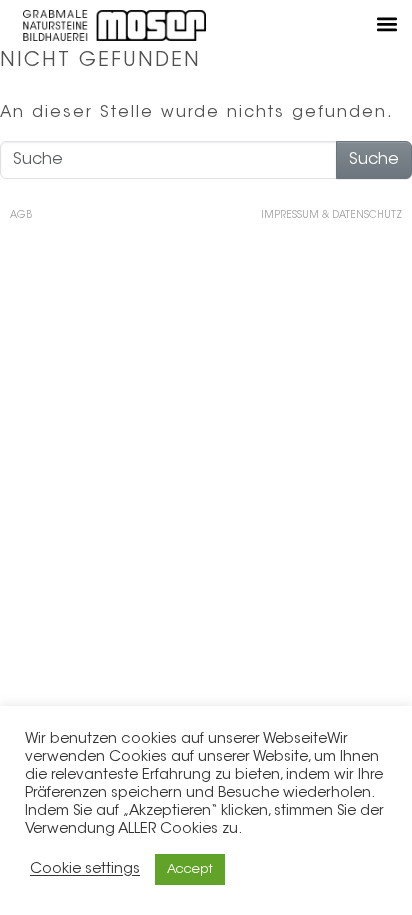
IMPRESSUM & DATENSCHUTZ (331, 216)
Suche (374, 160)
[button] (386, 23)
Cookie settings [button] (85, 869)
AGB (21, 216)
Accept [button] (190, 869)
